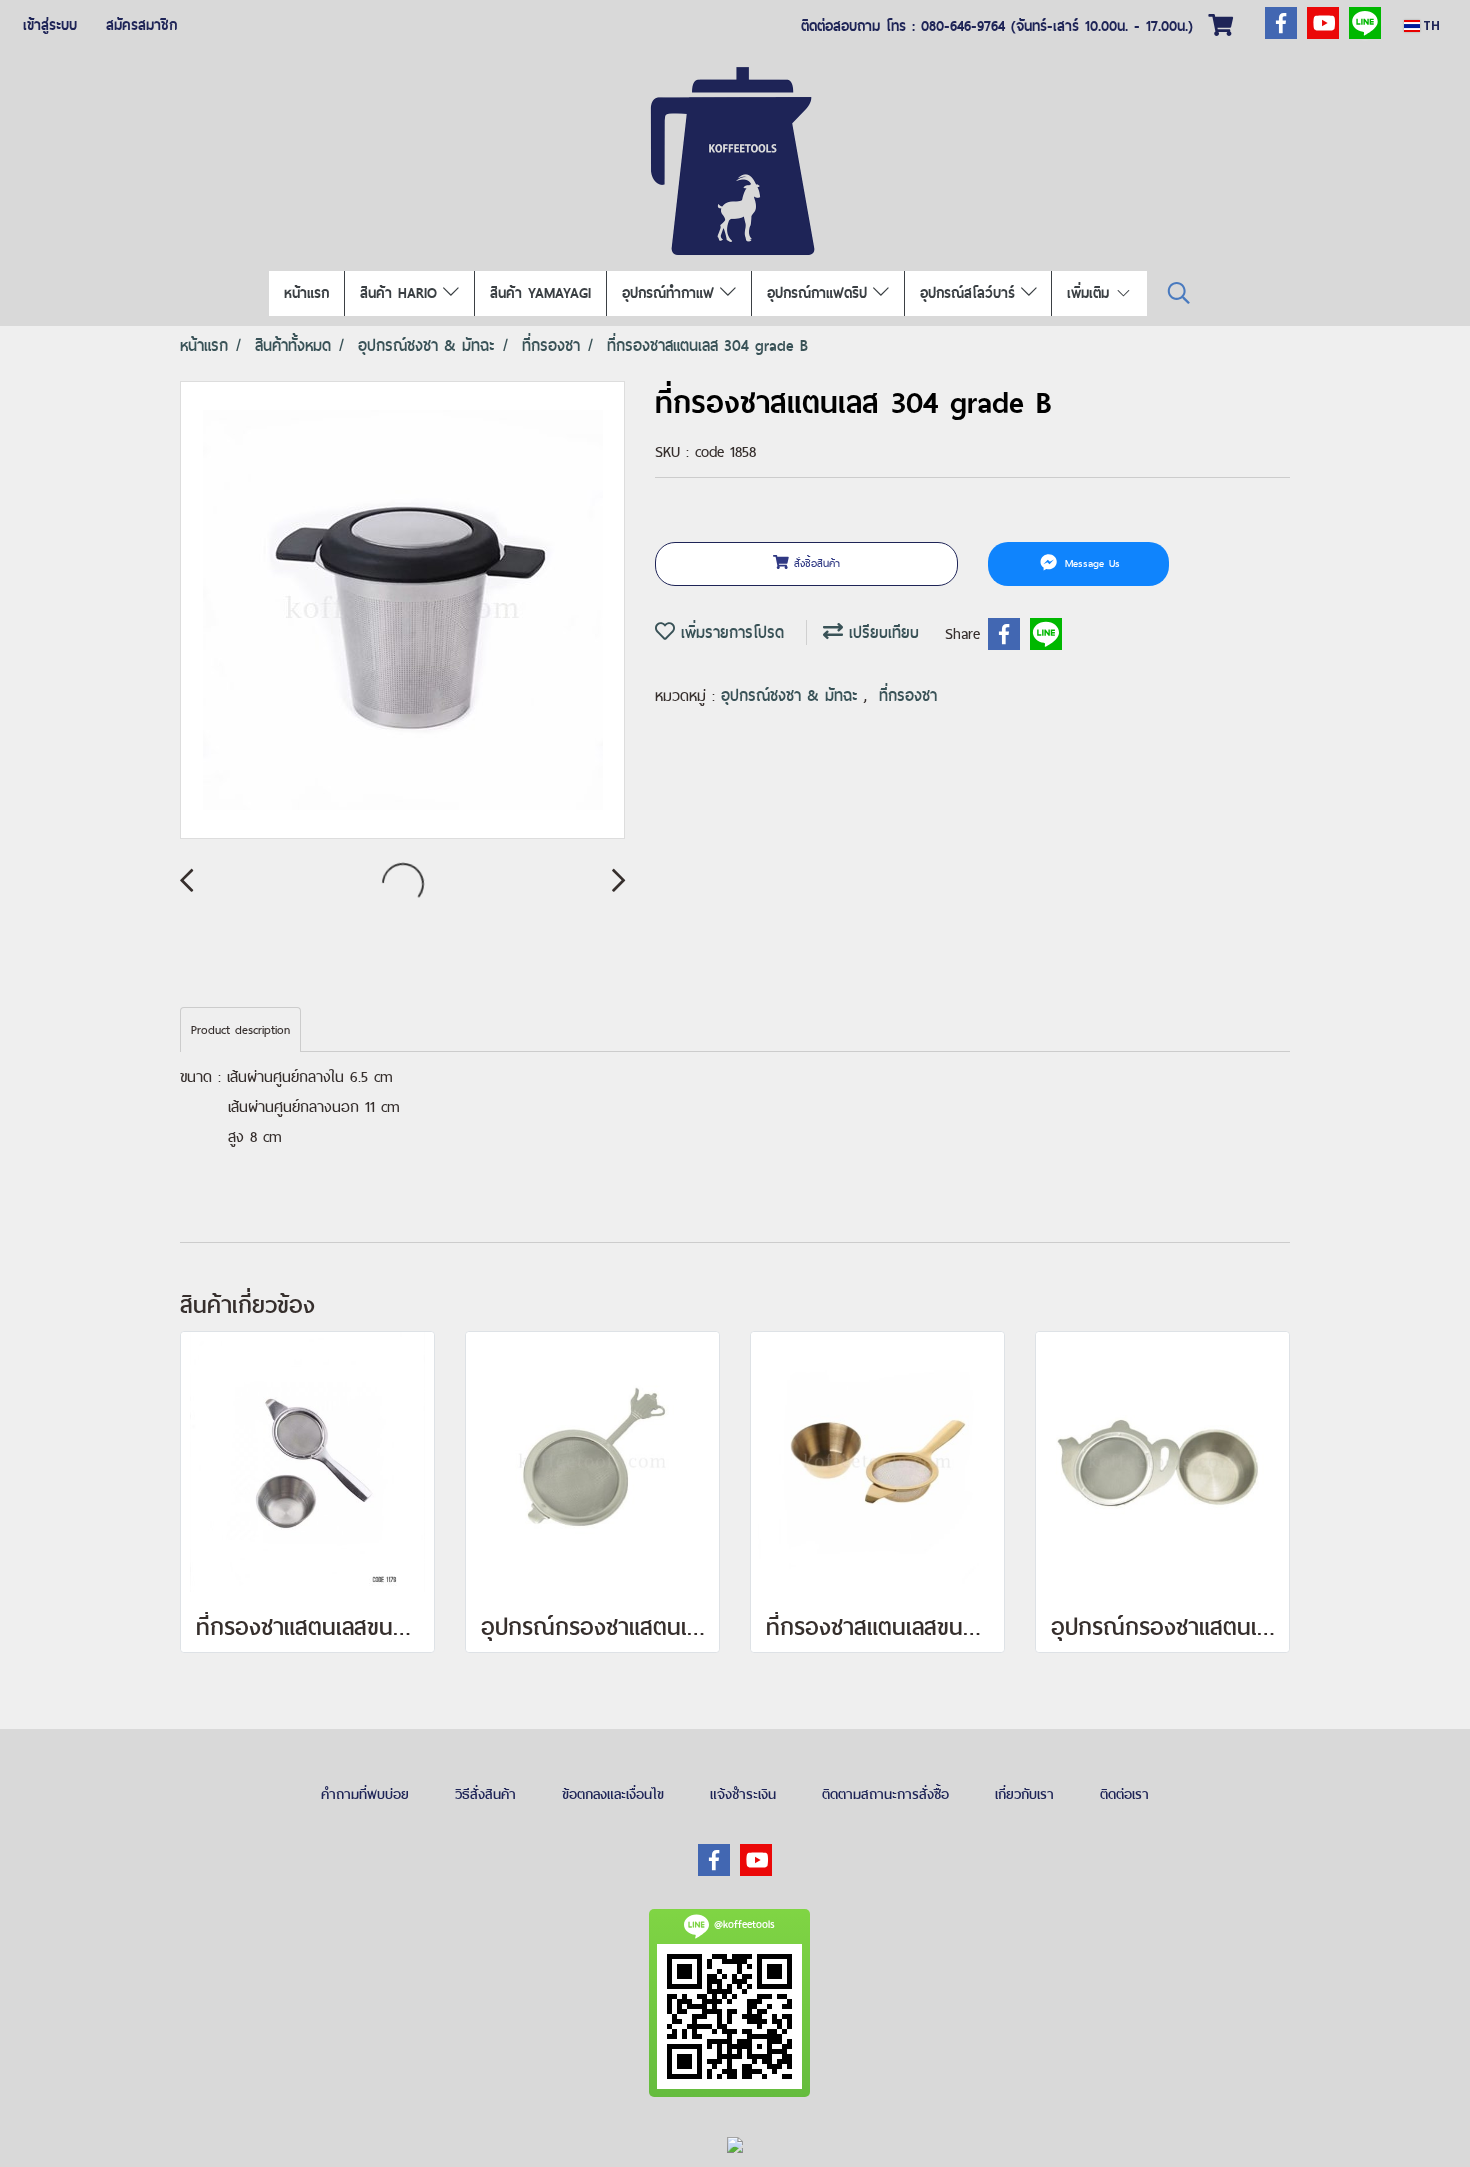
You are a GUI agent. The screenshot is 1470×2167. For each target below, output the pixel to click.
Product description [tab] (240, 1030)
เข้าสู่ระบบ (50, 25)
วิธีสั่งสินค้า (485, 1794)
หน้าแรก (306, 293)
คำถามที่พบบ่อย (365, 1794)
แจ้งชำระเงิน (743, 1794)
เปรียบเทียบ (881, 632)
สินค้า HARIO (401, 293)
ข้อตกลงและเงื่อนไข (613, 1794)
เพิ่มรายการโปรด (729, 632)
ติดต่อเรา (1124, 1794)
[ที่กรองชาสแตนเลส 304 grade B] (402, 611)
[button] (1179, 293)
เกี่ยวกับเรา (1024, 1794)
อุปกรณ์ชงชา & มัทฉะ (792, 695)
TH (1430, 25)
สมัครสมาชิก (141, 25)
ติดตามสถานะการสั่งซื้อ (885, 1794)
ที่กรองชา (908, 695)
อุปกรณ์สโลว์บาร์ (970, 293)
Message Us (1090, 563)
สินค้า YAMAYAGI (540, 293)
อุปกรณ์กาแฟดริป (820, 293)
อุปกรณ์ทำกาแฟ (671, 293)
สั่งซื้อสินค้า (814, 563)
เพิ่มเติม (1091, 293)
